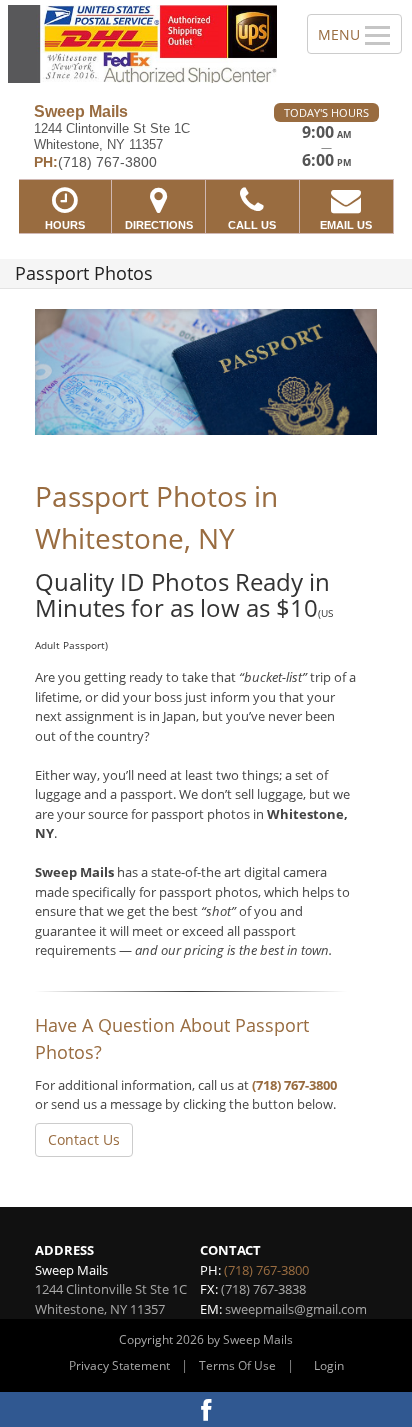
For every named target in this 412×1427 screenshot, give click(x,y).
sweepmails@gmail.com (296, 1309)
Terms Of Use (237, 1365)
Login (329, 1365)
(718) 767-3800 (294, 1085)
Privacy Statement (119, 1365)
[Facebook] (206, 1409)
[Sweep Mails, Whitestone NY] (142, 44)
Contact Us (84, 1139)
